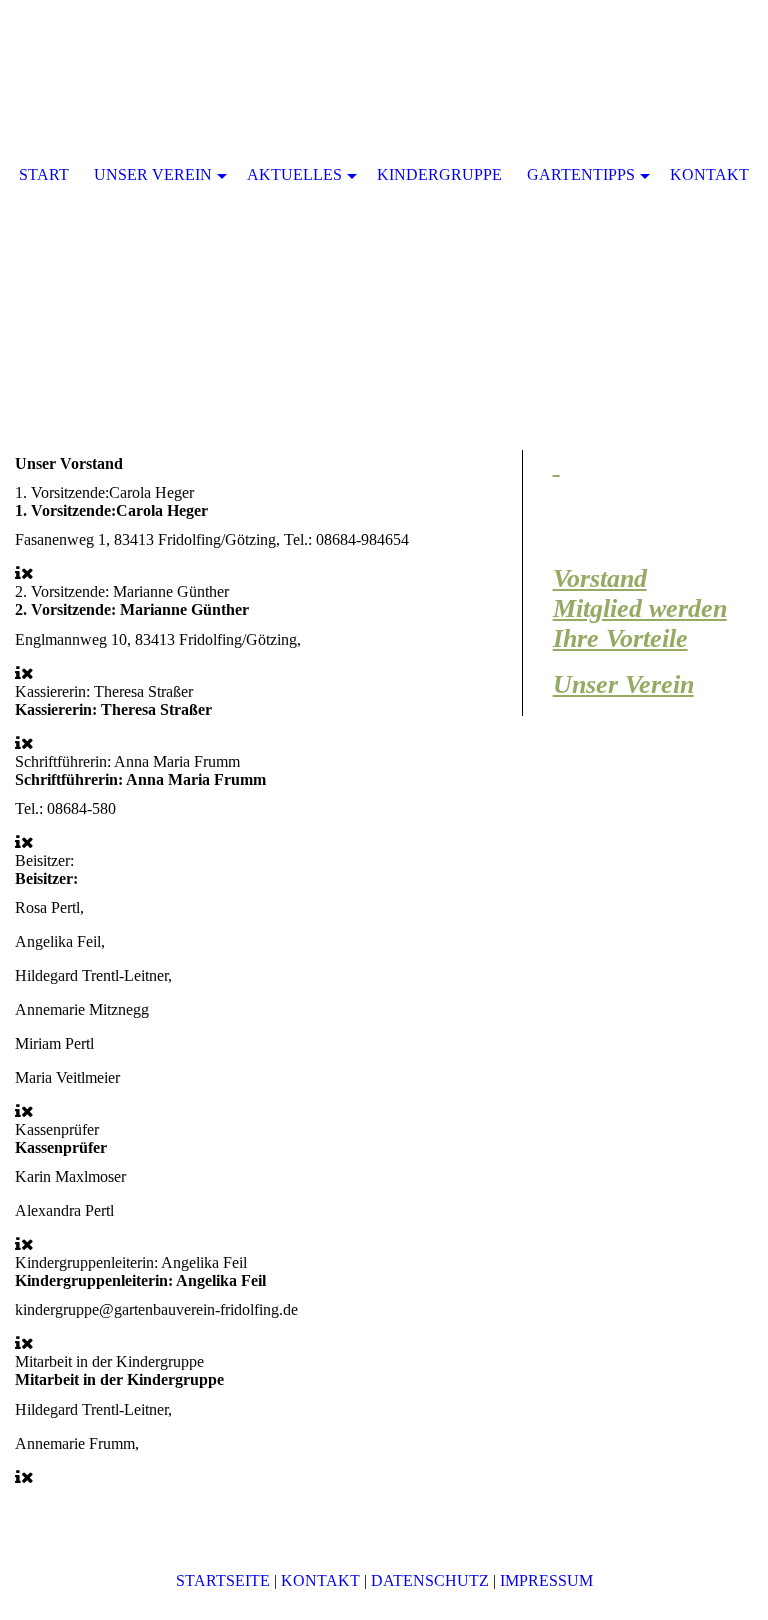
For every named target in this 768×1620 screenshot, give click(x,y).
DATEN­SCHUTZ (430, 1580)
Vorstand (600, 578)
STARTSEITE (223, 1580)
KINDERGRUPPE (439, 174)
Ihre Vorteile (620, 638)
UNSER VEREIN (153, 174)
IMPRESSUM (546, 1580)
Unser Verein (623, 684)
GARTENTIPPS (581, 174)
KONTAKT (320, 1580)
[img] (384, 200)
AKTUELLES (294, 174)
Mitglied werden (640, 608)
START (44, 174)
